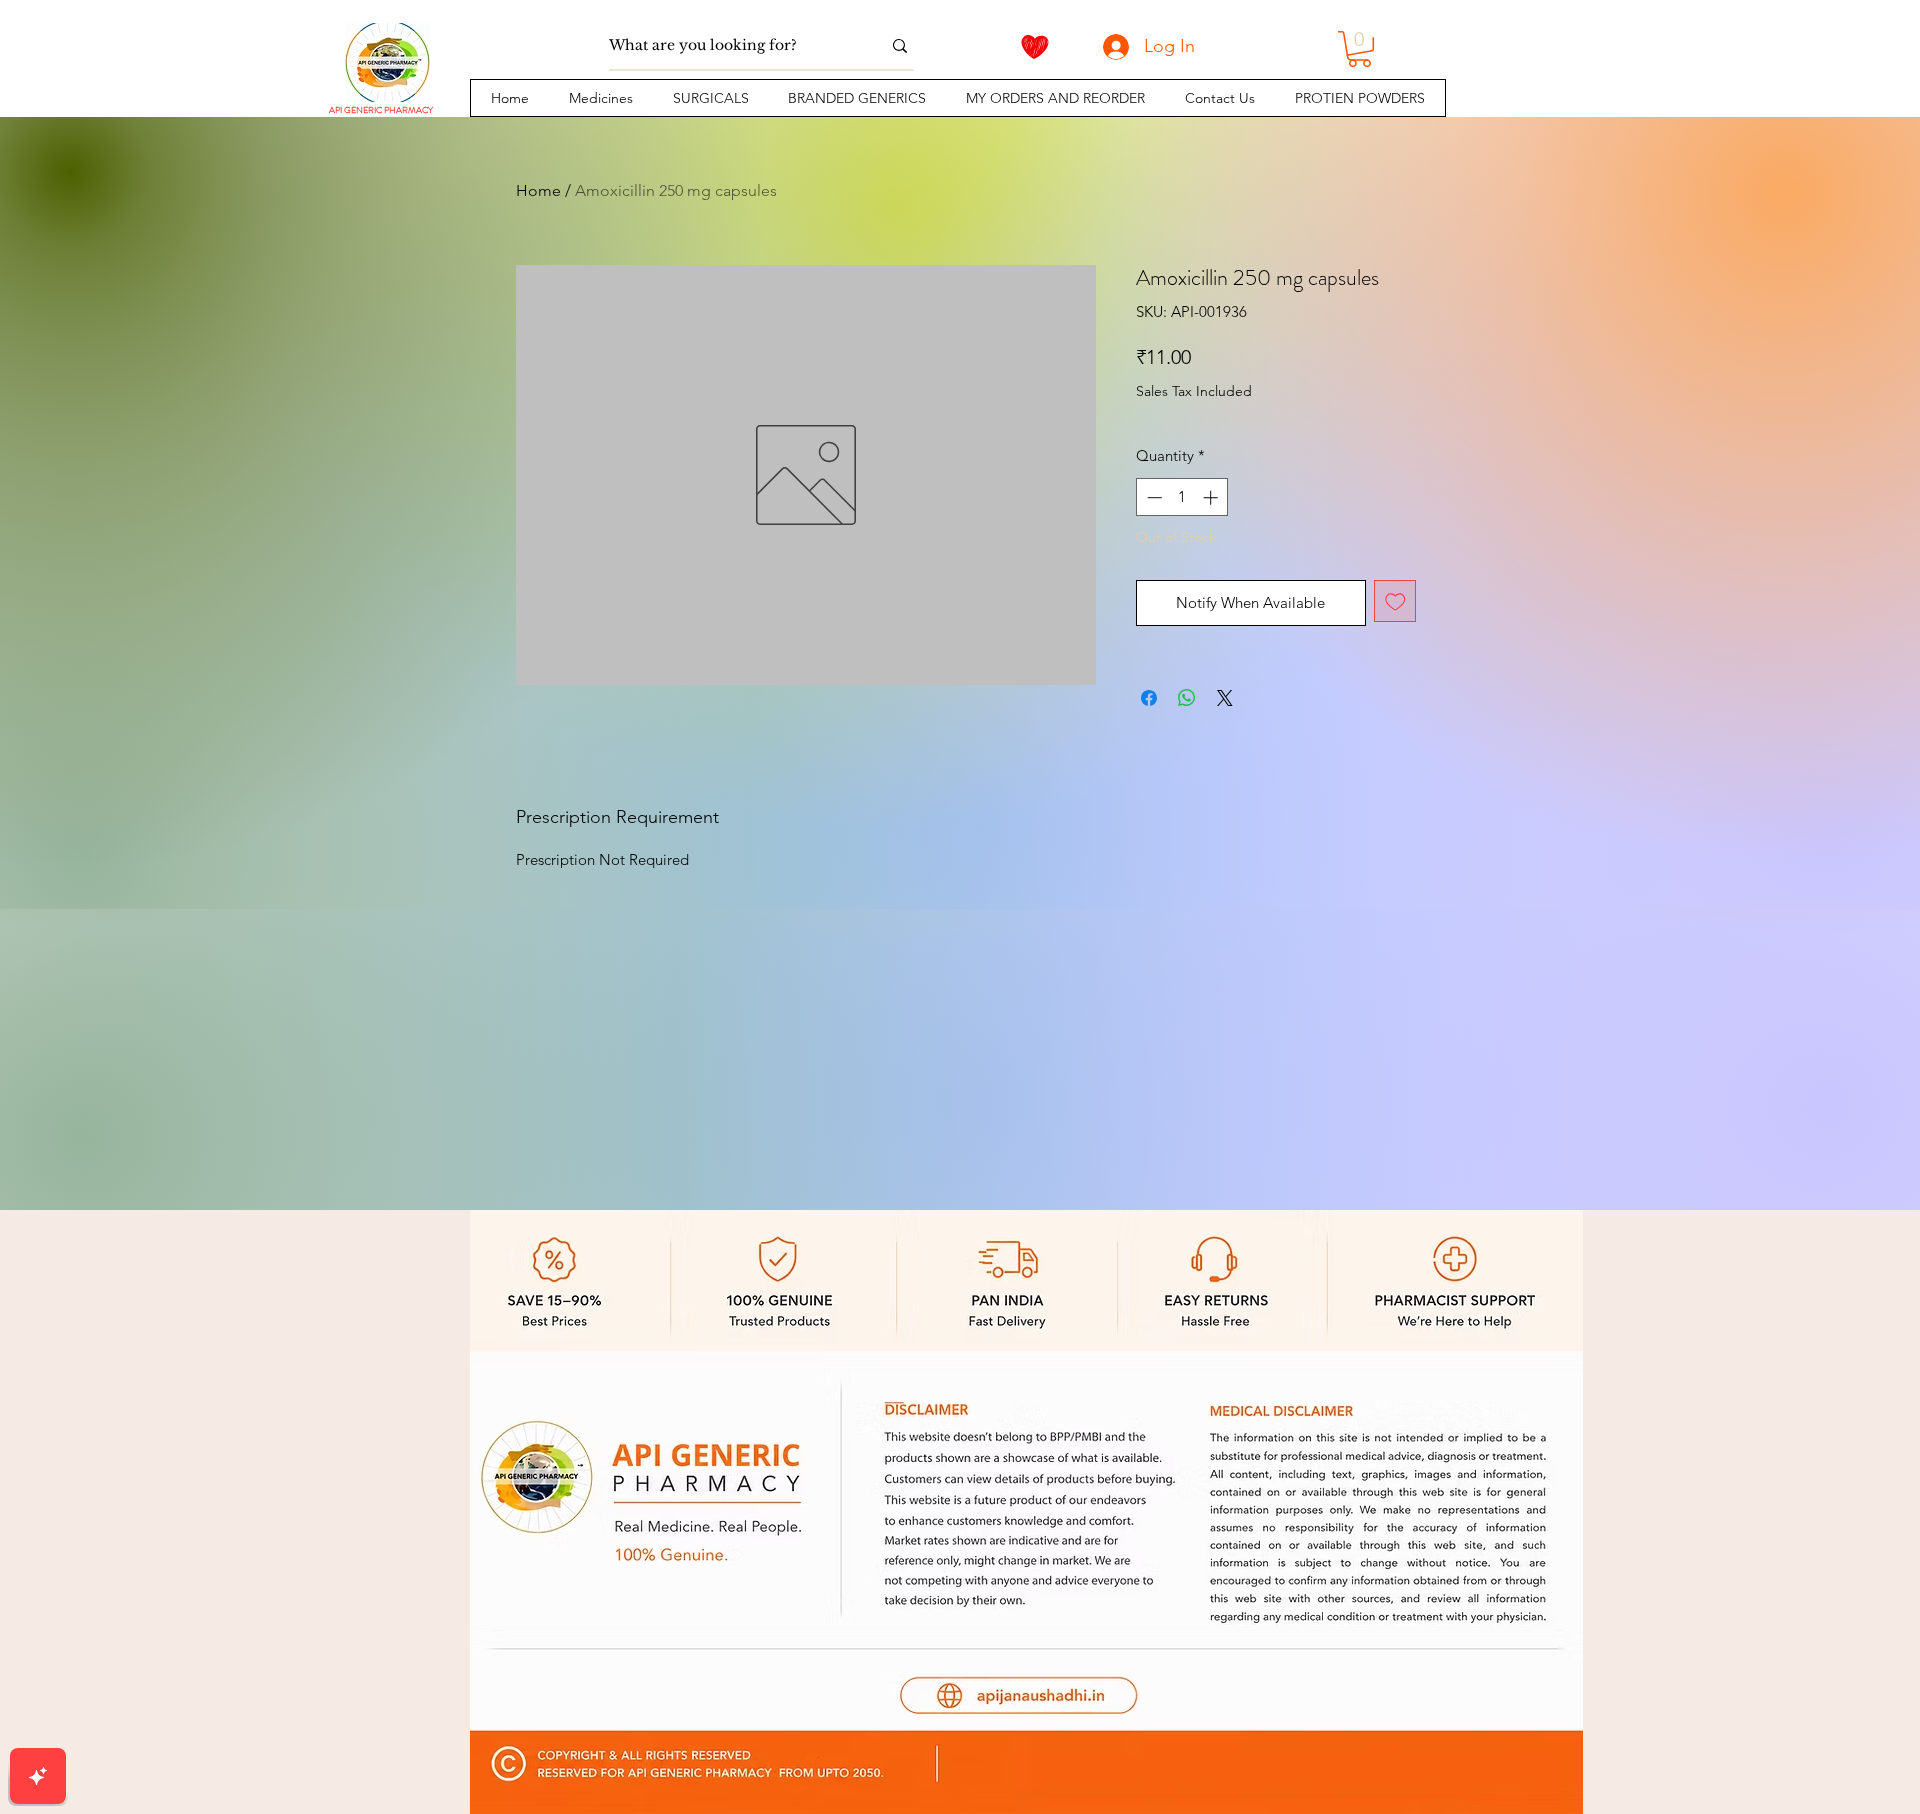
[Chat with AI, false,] (38, 1776)
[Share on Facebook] (1149, 698)
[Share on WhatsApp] (1187, 698)
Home (538, 190)
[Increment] (1212, 497)
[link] (1359, 49)
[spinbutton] (1182, 497)
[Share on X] (1225, 698)
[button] (601, 98)
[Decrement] (1152, 497)
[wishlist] (1035, 47)
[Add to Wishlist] (1395, 601)
